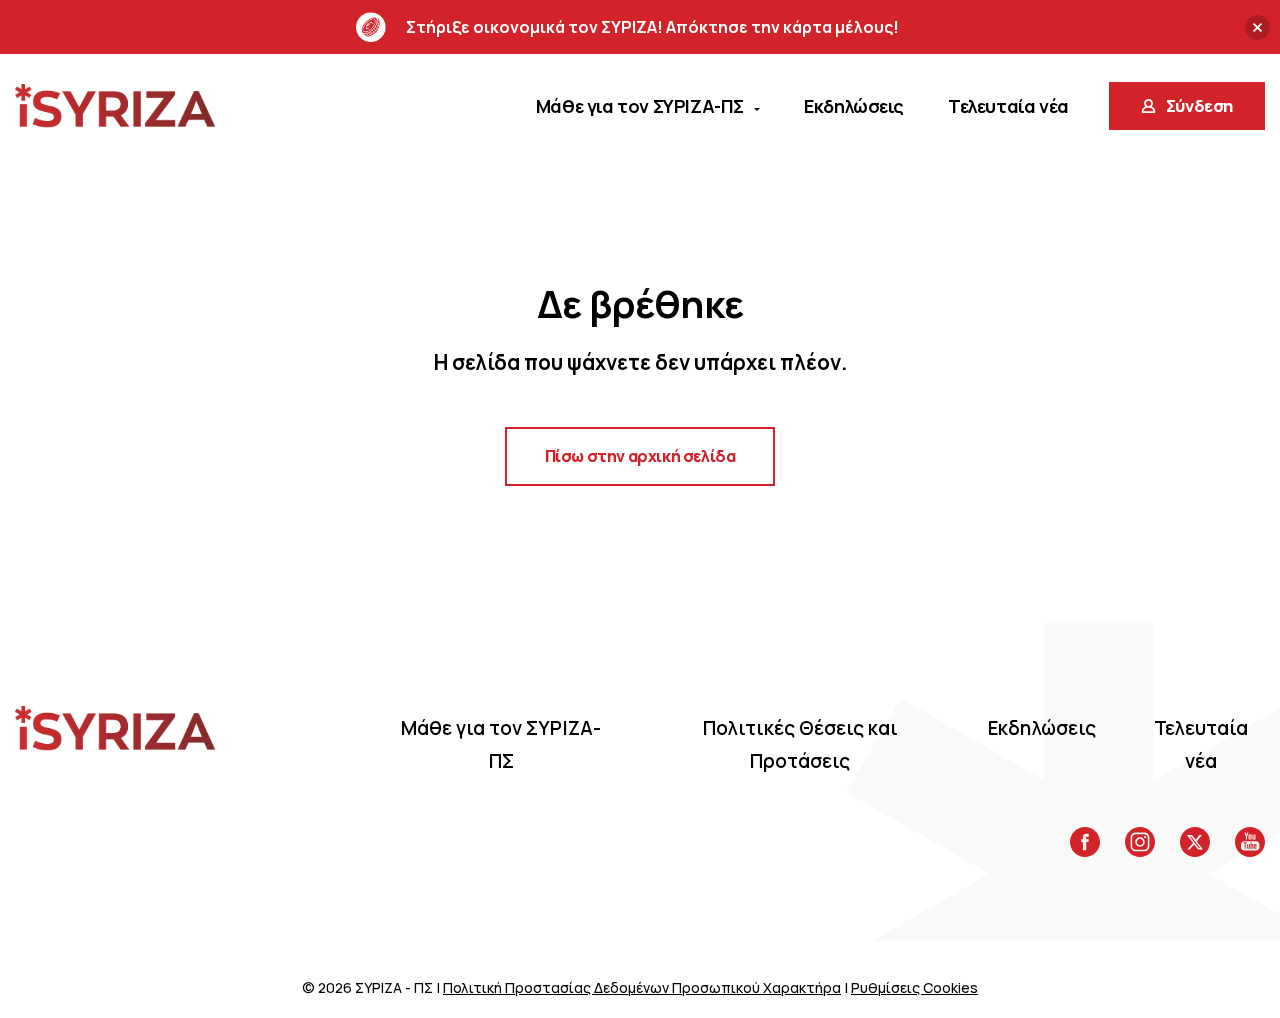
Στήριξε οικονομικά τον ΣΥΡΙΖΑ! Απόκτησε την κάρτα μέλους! (652, 27)
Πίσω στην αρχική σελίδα (640, 456)
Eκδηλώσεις (1042, 728)
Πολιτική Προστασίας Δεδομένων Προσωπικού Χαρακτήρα (642, 987)
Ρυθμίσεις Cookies (914, 987)
